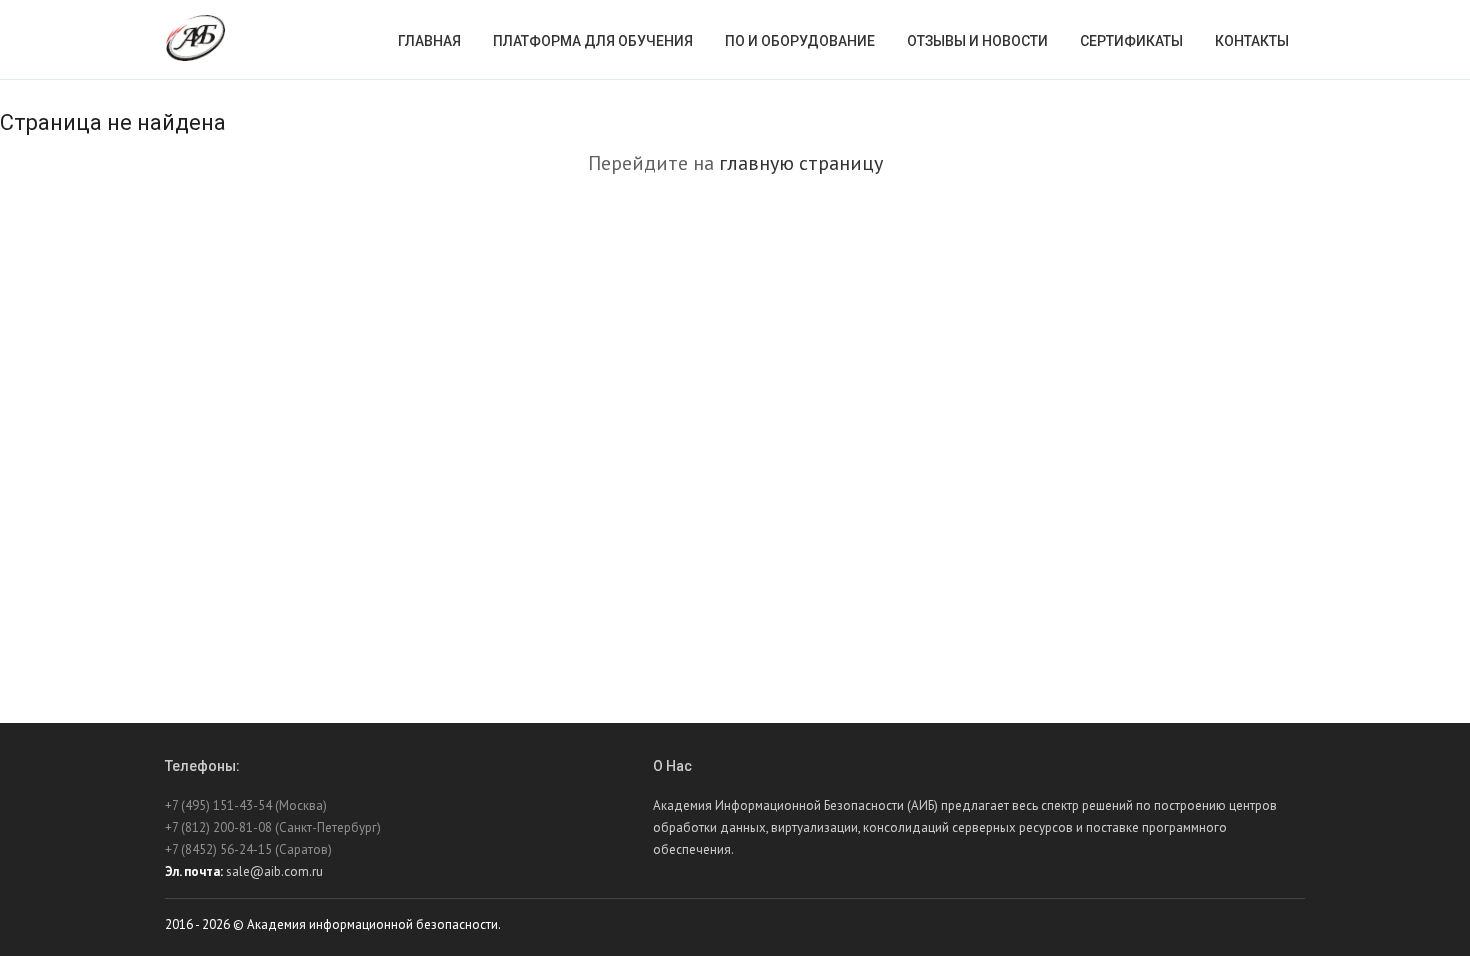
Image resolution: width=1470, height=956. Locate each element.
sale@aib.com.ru (274, 871)
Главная (429, 41)
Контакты (1252, 41)
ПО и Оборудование (800, 41)
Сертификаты (1131, 41)
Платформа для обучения (593, 41)
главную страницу (801, 163)
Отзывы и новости (977, 41)
